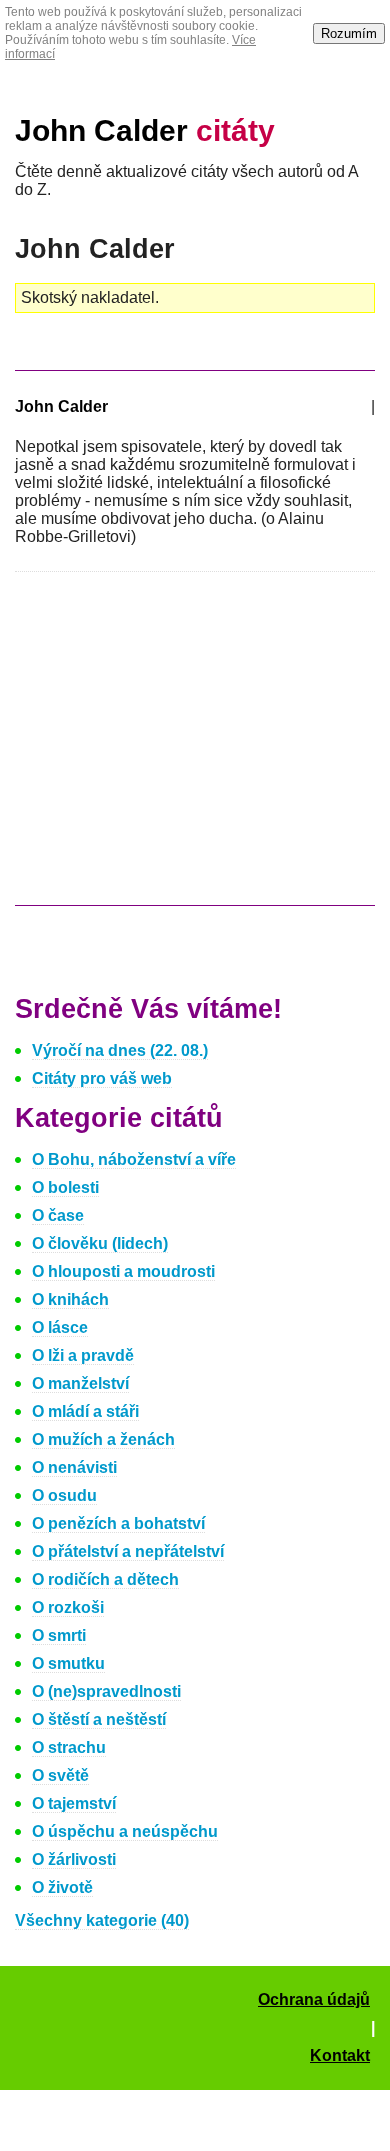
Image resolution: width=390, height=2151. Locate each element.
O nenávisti (74, 1467)
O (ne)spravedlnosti (106, 1691)
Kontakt (340, 2055)
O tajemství (74, 1803)
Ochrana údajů (314, 1999)
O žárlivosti (74, 1859)
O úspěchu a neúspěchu (125, 1831)
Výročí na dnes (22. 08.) (120, 1050)
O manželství (80, 1383)
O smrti (59, 1635)
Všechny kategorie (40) (102, 1920)
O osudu (64, 1495)
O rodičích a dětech (105, 1579)
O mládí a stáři (85, 1411)
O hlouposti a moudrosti (123, 1271)
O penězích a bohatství (118, 1523)
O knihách (70, 1299)
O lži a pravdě (83, 1355)
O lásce (60, 1327)
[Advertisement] (183, 748)
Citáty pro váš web (102, 1078)
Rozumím (349, 33)
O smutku (68, 1663)
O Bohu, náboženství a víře (134, 1159)
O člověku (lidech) (100, 1243)
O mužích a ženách (103, 1439)
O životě (62, 1887)
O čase (58, 1215)
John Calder (145, 130)
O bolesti (65, 1187)
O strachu (69, 1747)
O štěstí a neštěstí (99, 1719)
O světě (60, 1775)
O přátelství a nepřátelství (128, 1551)
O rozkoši (68, 1607)
